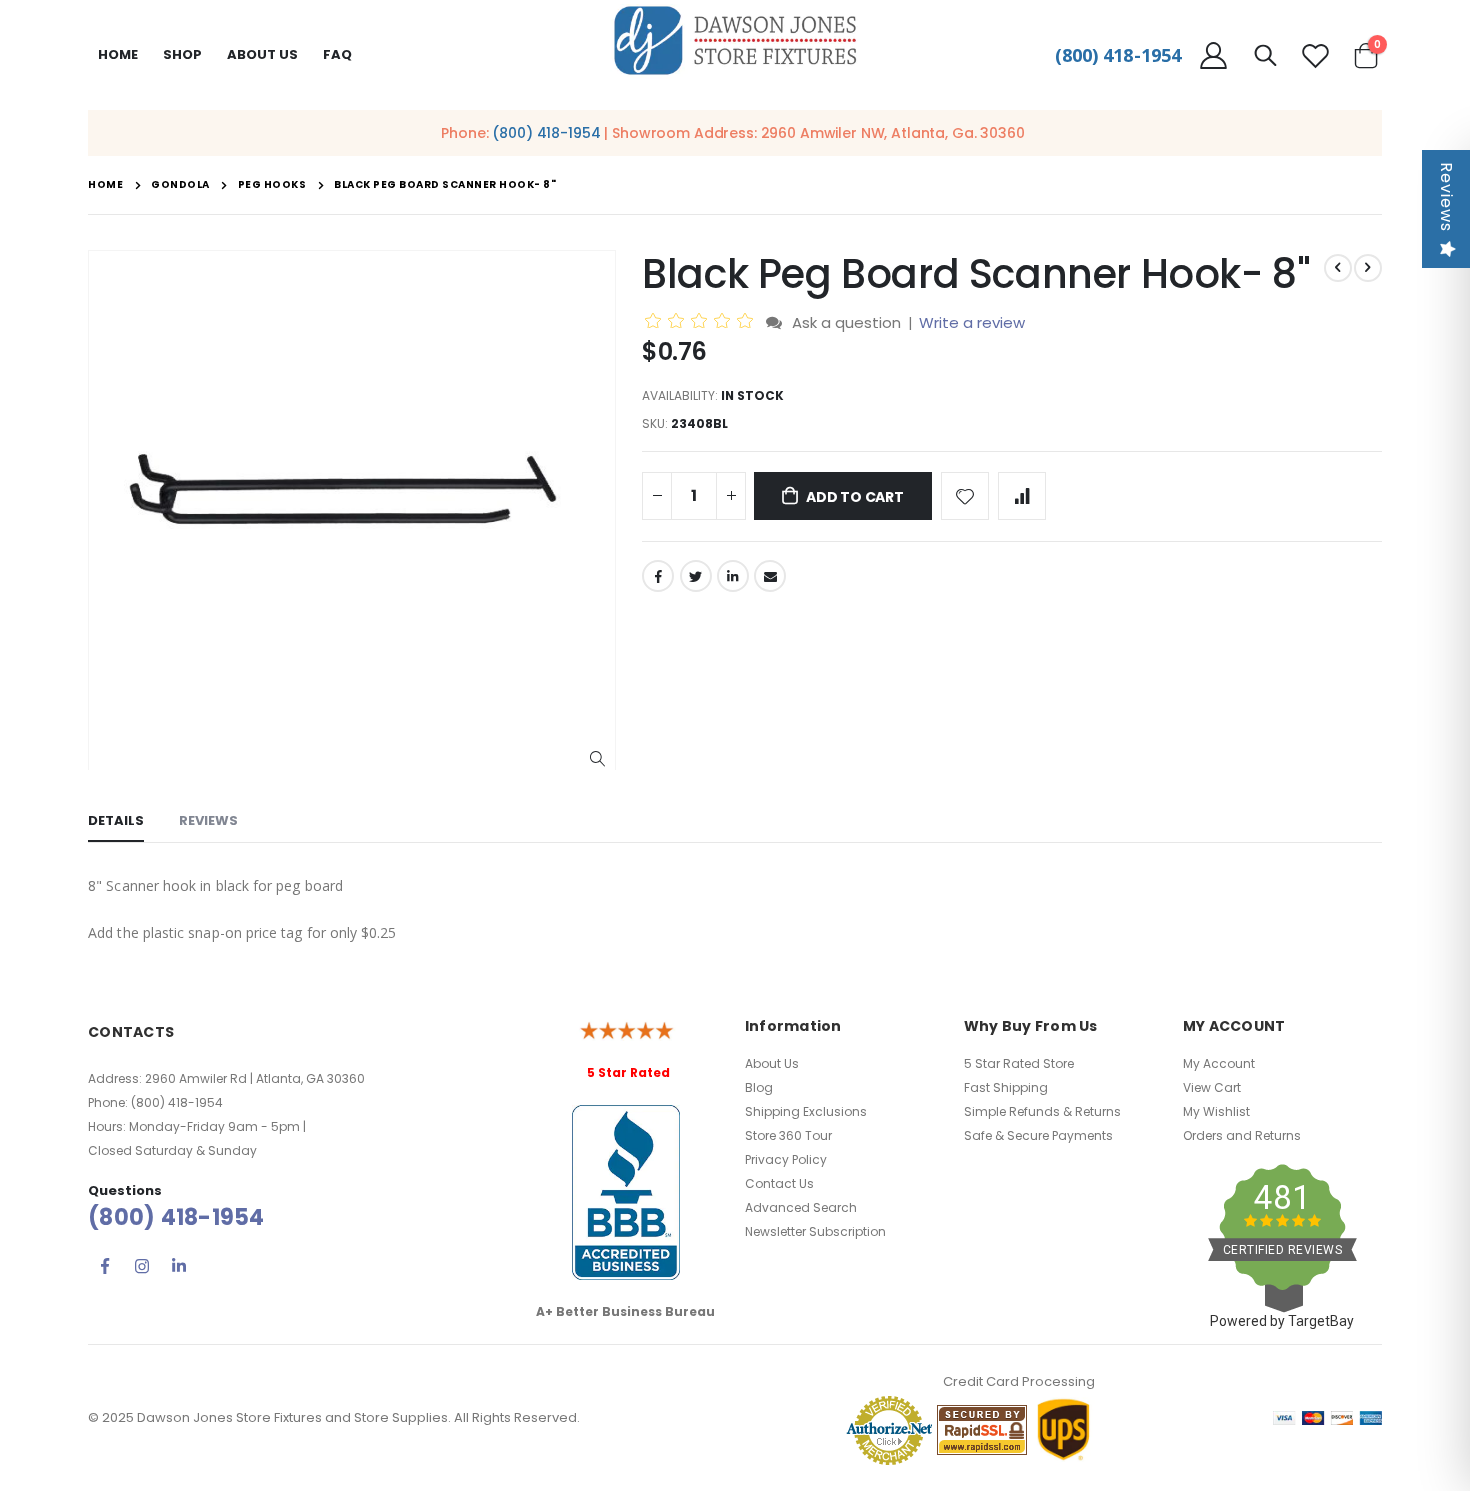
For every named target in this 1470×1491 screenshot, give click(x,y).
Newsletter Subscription (815, 1231)
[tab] (116, 822)
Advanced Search (801, 1207)
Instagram (142, 1266)
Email (770, 576)
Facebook (658, 576)
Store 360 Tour (788, 1135)
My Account (1219, 1063)
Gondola (180, 185)
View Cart (1212, 1087)
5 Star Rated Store (1019, 1063)
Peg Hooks (272, 185)
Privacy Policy (786, 1159)
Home (118, 54)
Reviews (1446, 197)
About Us (772, 1063)
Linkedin (179, 1266)
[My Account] (1213, 55)
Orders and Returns (1242, 1135)
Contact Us (779, 1183)
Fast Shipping (1006, 1087)
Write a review (972, 322)
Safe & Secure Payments (1038, 1135)
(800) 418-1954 (1118, 55)
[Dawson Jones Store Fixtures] (735, 41)
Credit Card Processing (1019, 1381)
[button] (597, 759)
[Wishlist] (1315, 55)
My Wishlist (1216, 1111)
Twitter (696, 576)
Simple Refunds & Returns (1042, 1111)
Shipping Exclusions (806, 1111)
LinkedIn (733, 576)
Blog (759, 1087)
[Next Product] (1368, 268)
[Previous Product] (1338, 268)
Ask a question (846, 322)
